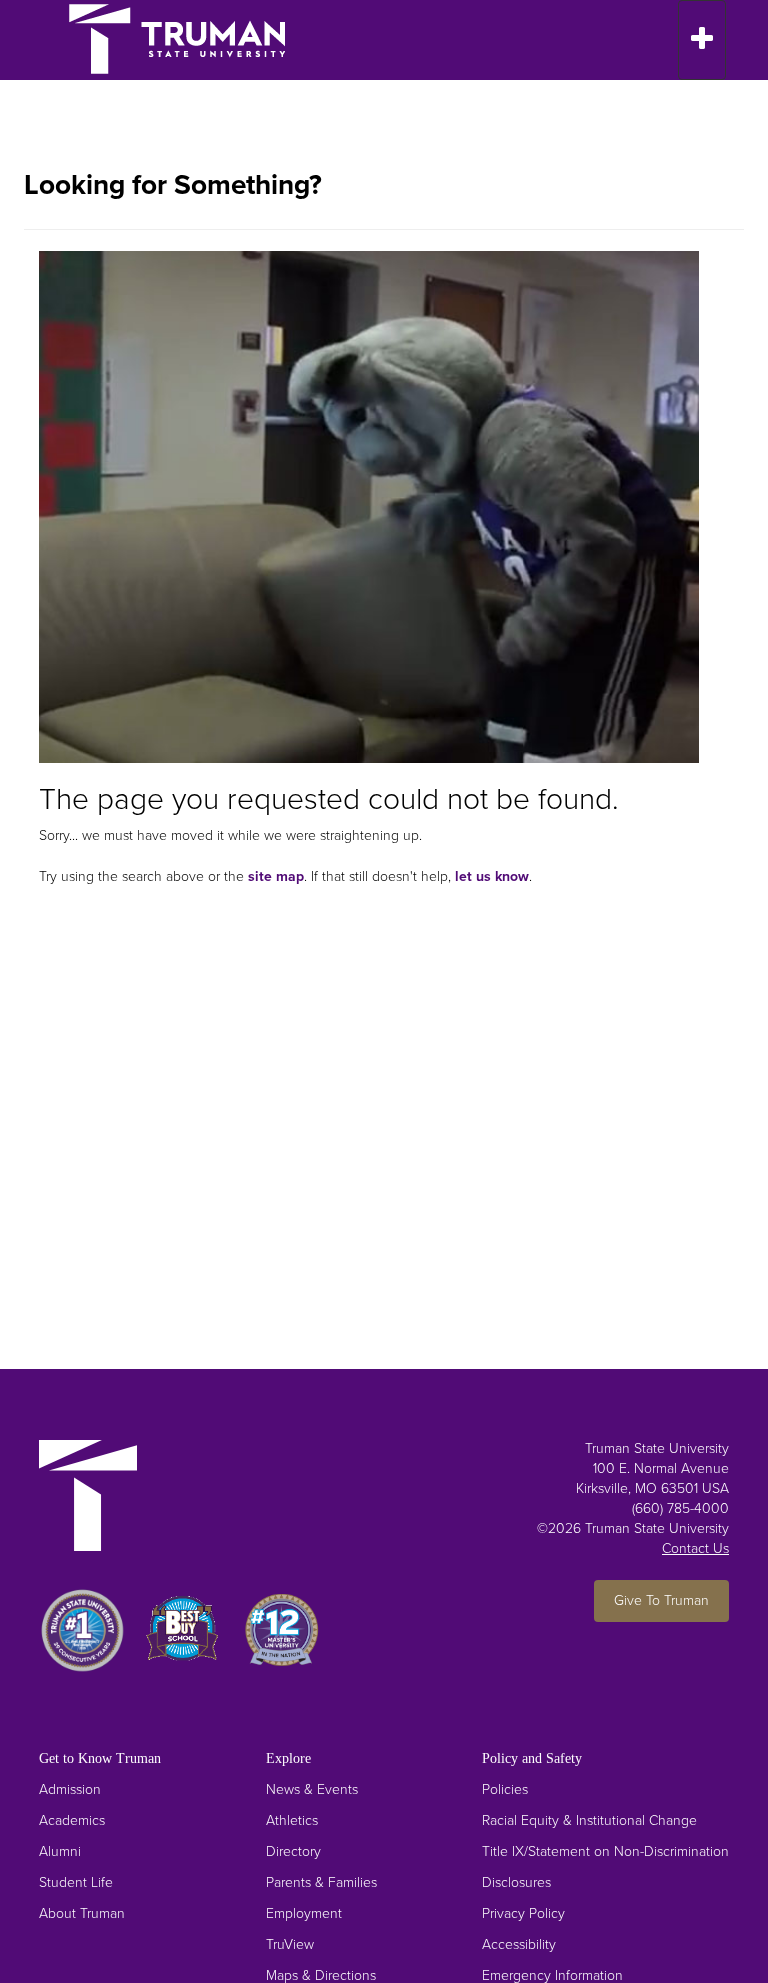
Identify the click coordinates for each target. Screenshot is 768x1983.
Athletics (292, 1820)
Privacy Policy (523, 1913)
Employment (304, 1913)
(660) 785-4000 (680, 1508)
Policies (505, 1789)
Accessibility (519, 1944)
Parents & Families (321, 1882)
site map (276, 876)
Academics (72, 1820)
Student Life (76, 1882)
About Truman (82, 1913)
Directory (293, 1851)
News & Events (312, 1789)
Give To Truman (661, 1600)
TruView (290, 1944)
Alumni (60, 1851)
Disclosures (516, 1882)
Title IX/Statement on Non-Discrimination (605, 1851)
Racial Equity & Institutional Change (589, 1820)
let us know (492, 876)
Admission (70, 1789)
